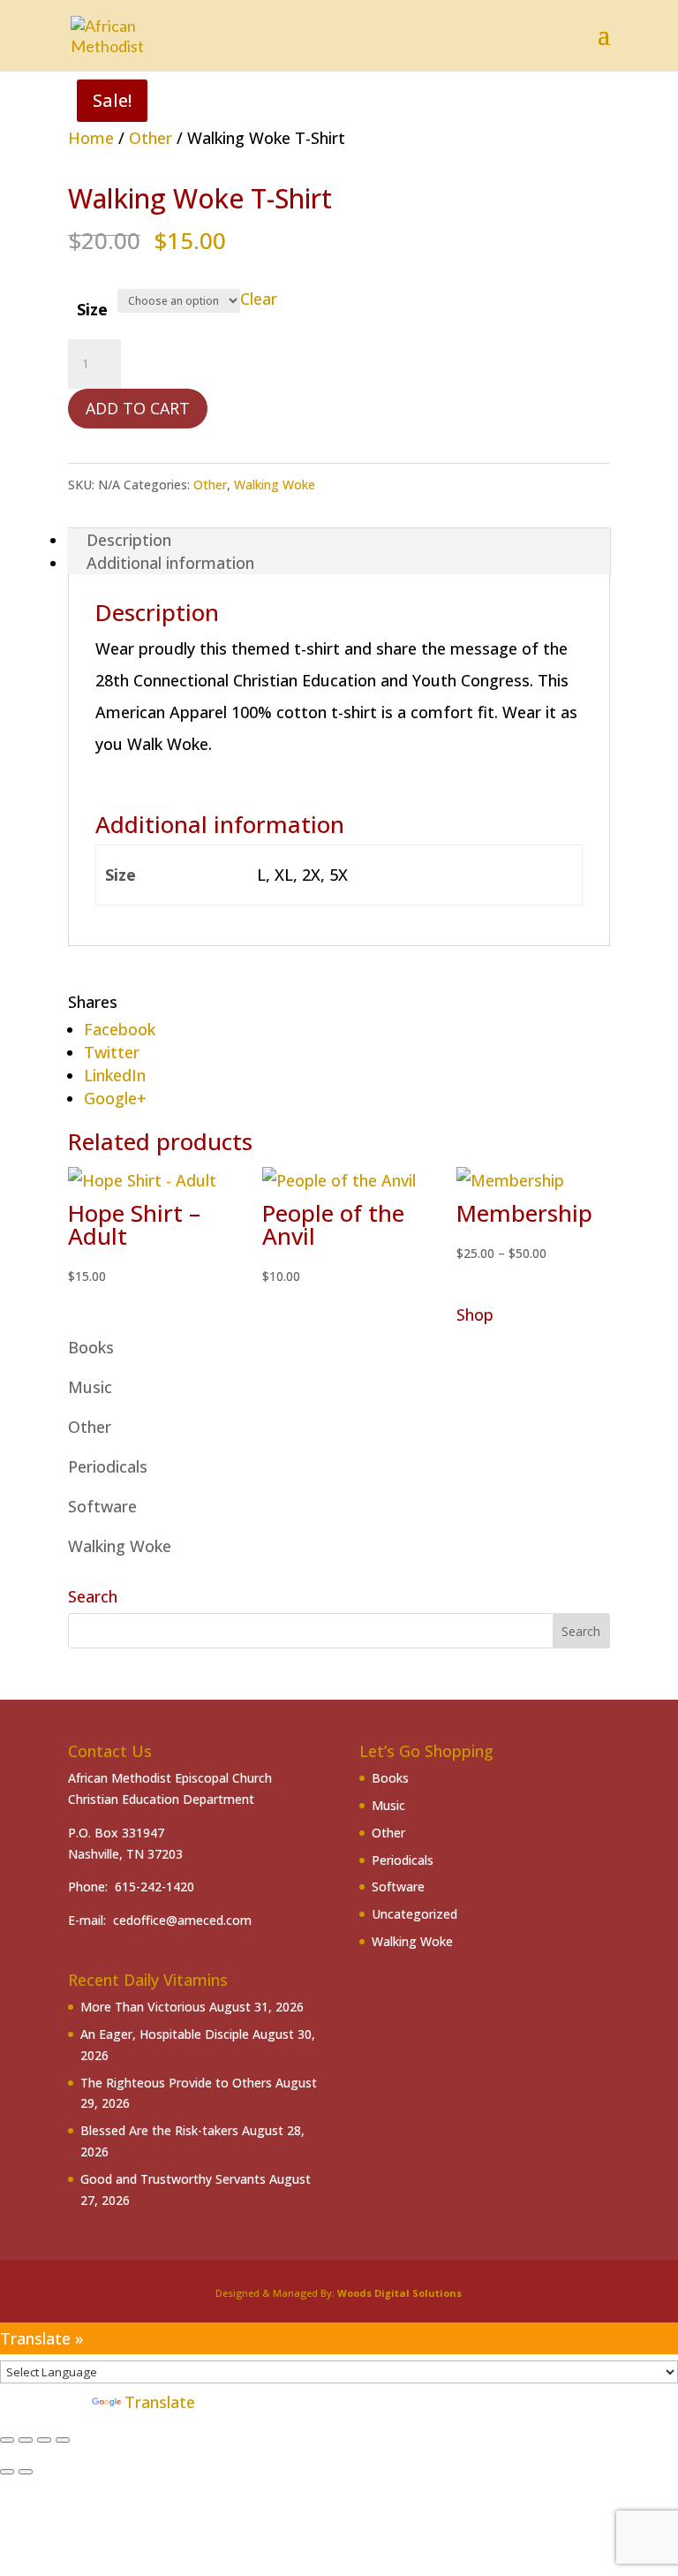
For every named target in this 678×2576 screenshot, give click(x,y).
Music (90, 1387)
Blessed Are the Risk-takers (159, 2130)
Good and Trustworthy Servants (173, 2179)
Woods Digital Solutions (399, 2293)
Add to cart (138, 408)
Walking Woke (275, 485)
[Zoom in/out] (7, 2440)
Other (151, 138)
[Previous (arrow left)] (7, 2472)
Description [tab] (129, 540)
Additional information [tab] (170, 563)
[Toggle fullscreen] (26, 2440)
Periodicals (108, 1466)
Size (92, 309)
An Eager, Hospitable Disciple (165, 2034)
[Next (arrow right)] (26, 2472)
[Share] (44, 2440)
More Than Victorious (143, 2007)
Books (91, 1347)
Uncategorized (414, 1914)
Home (91, 138)
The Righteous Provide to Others (176, 2083)
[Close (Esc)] (63, 2440)
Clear (259, 299)
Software (102, 1506)
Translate (160, 2402)
